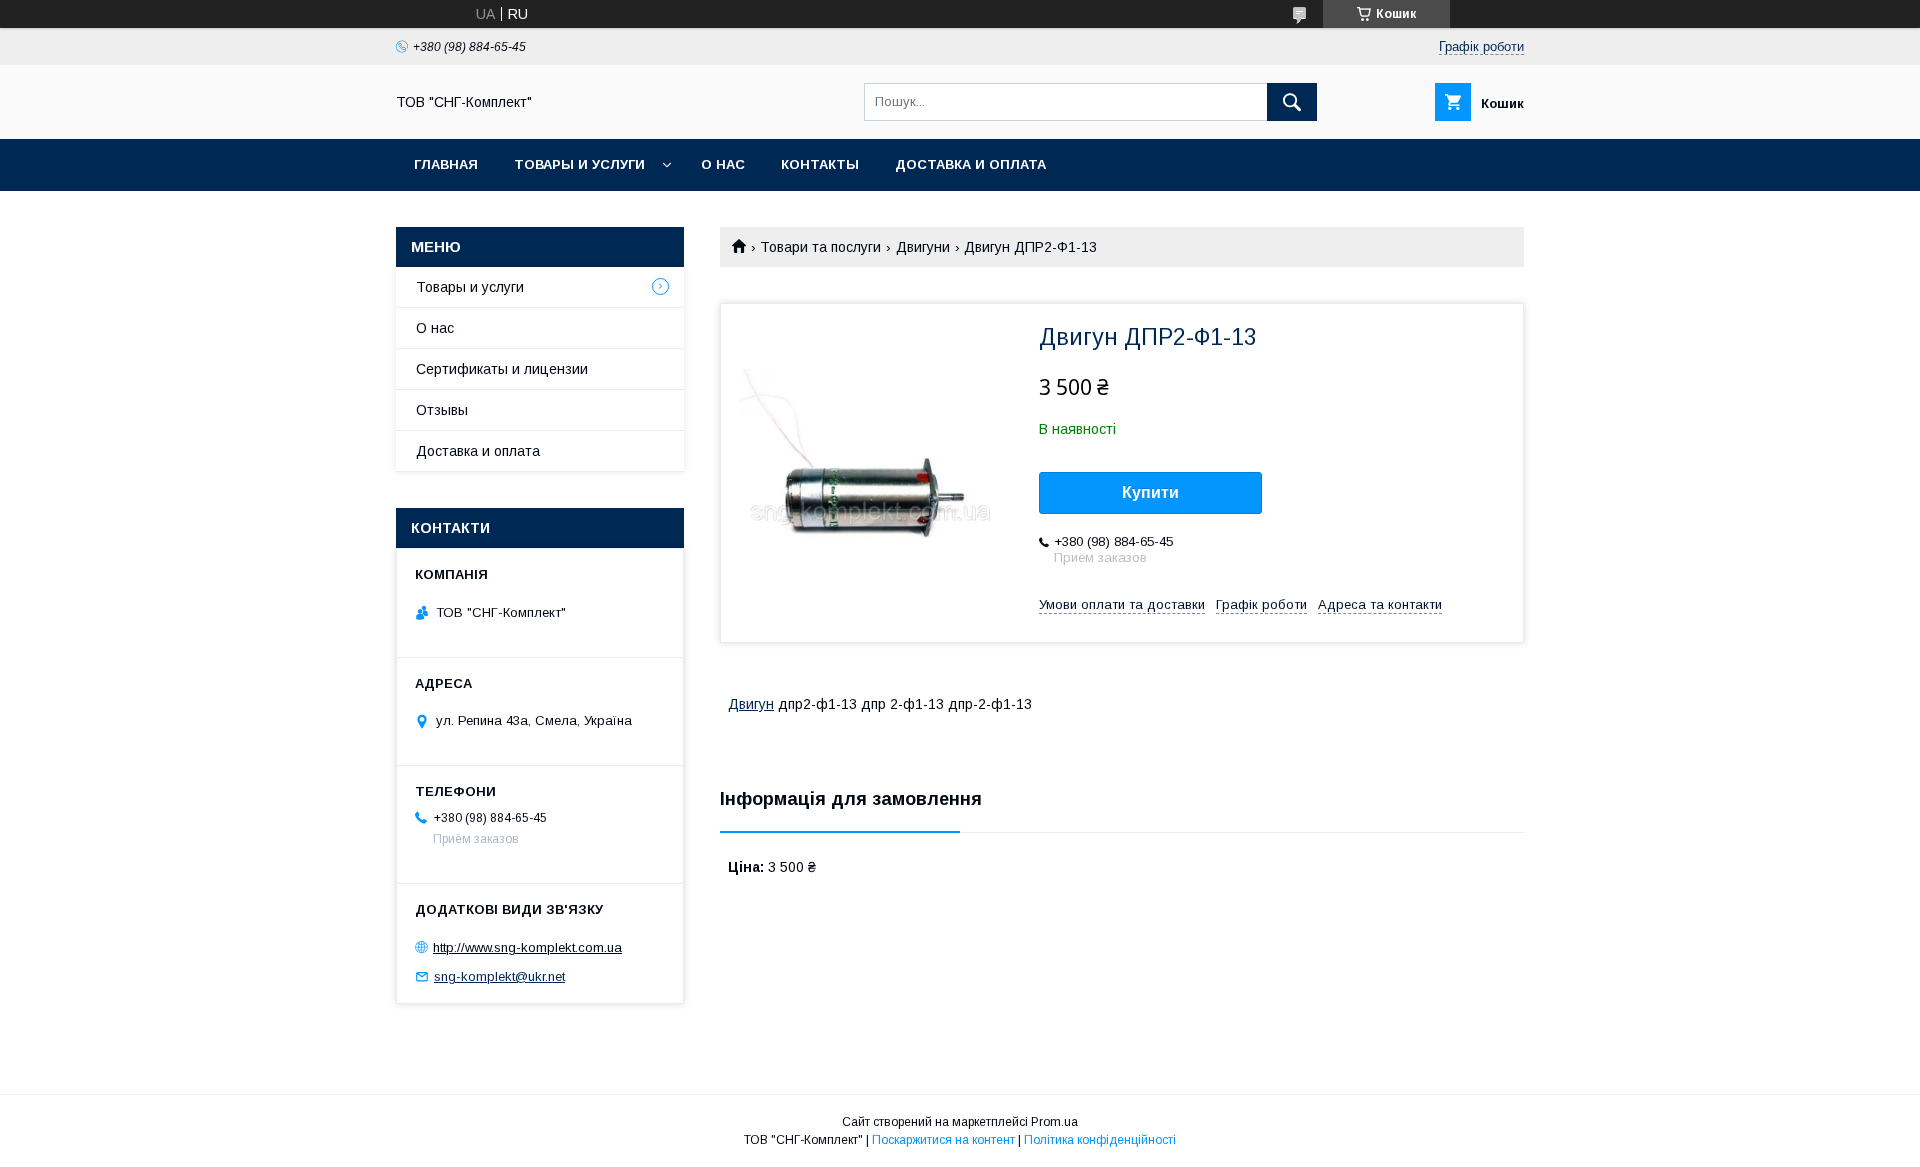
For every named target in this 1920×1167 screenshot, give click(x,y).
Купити (1150, 492)
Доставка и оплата (970, 164)
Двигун (751, 704)
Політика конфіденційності (1100, 1140)
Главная (446, 164)
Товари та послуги (820, 247)
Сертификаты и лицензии (502, 369)
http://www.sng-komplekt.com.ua (527, 947)
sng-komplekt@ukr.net (499, 976)
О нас (723, 164)
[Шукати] (1292, 102)
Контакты (820, 164)
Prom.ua (1054, 1122)
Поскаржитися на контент (943, 1140)
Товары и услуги (579, 164)
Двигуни (923, 247)
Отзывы (442, 410)
